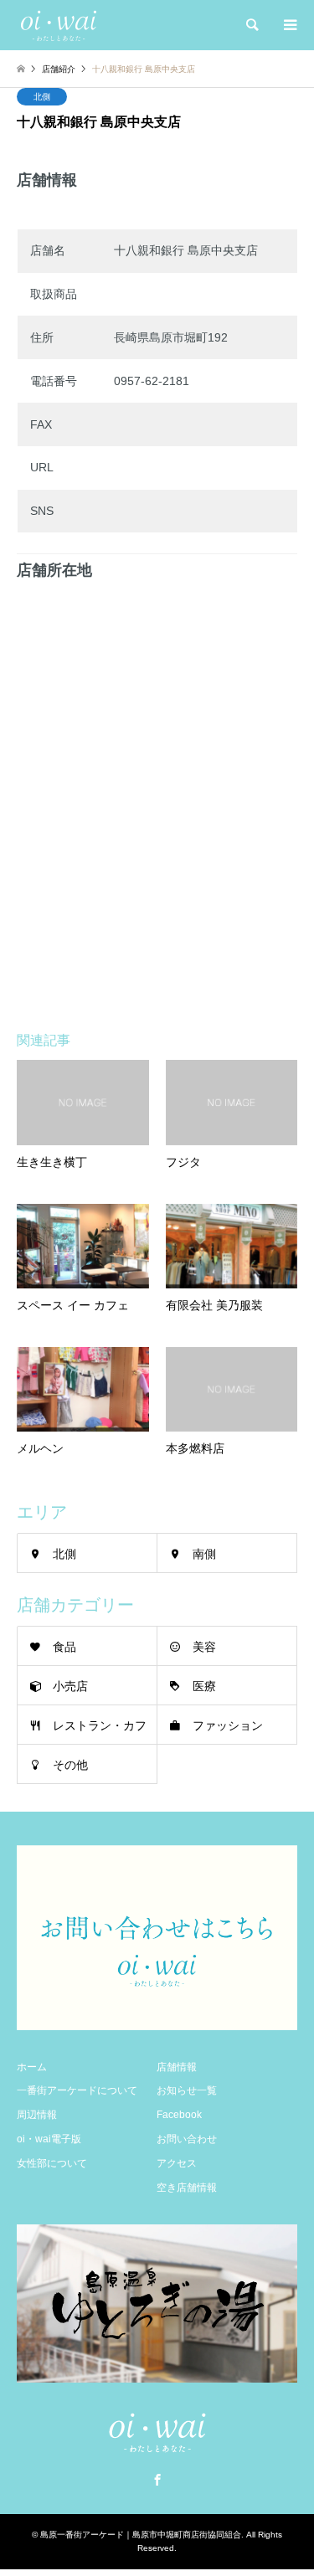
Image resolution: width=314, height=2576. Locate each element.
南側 (204, 1554)
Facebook (179, 2115)
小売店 (70, 1686)
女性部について (52, 2163)
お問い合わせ (187, 2139)
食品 (64, 1647)
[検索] (251, 25)
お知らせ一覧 (187, 2090)
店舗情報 (177, 2067)
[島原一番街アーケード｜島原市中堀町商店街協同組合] (59, 25)
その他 (70, 1765)
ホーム (32, 2067)
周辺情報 (37, 2115)
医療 (204, 1686)
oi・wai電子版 (49, 2139)
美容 (204, 1647)
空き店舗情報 (187, 2188)
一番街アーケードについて (77, 2090)
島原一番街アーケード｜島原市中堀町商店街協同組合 (141, 2535)
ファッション (228, 1725)
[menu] (289, 25)
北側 (42, 97)
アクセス (177, 2163)
